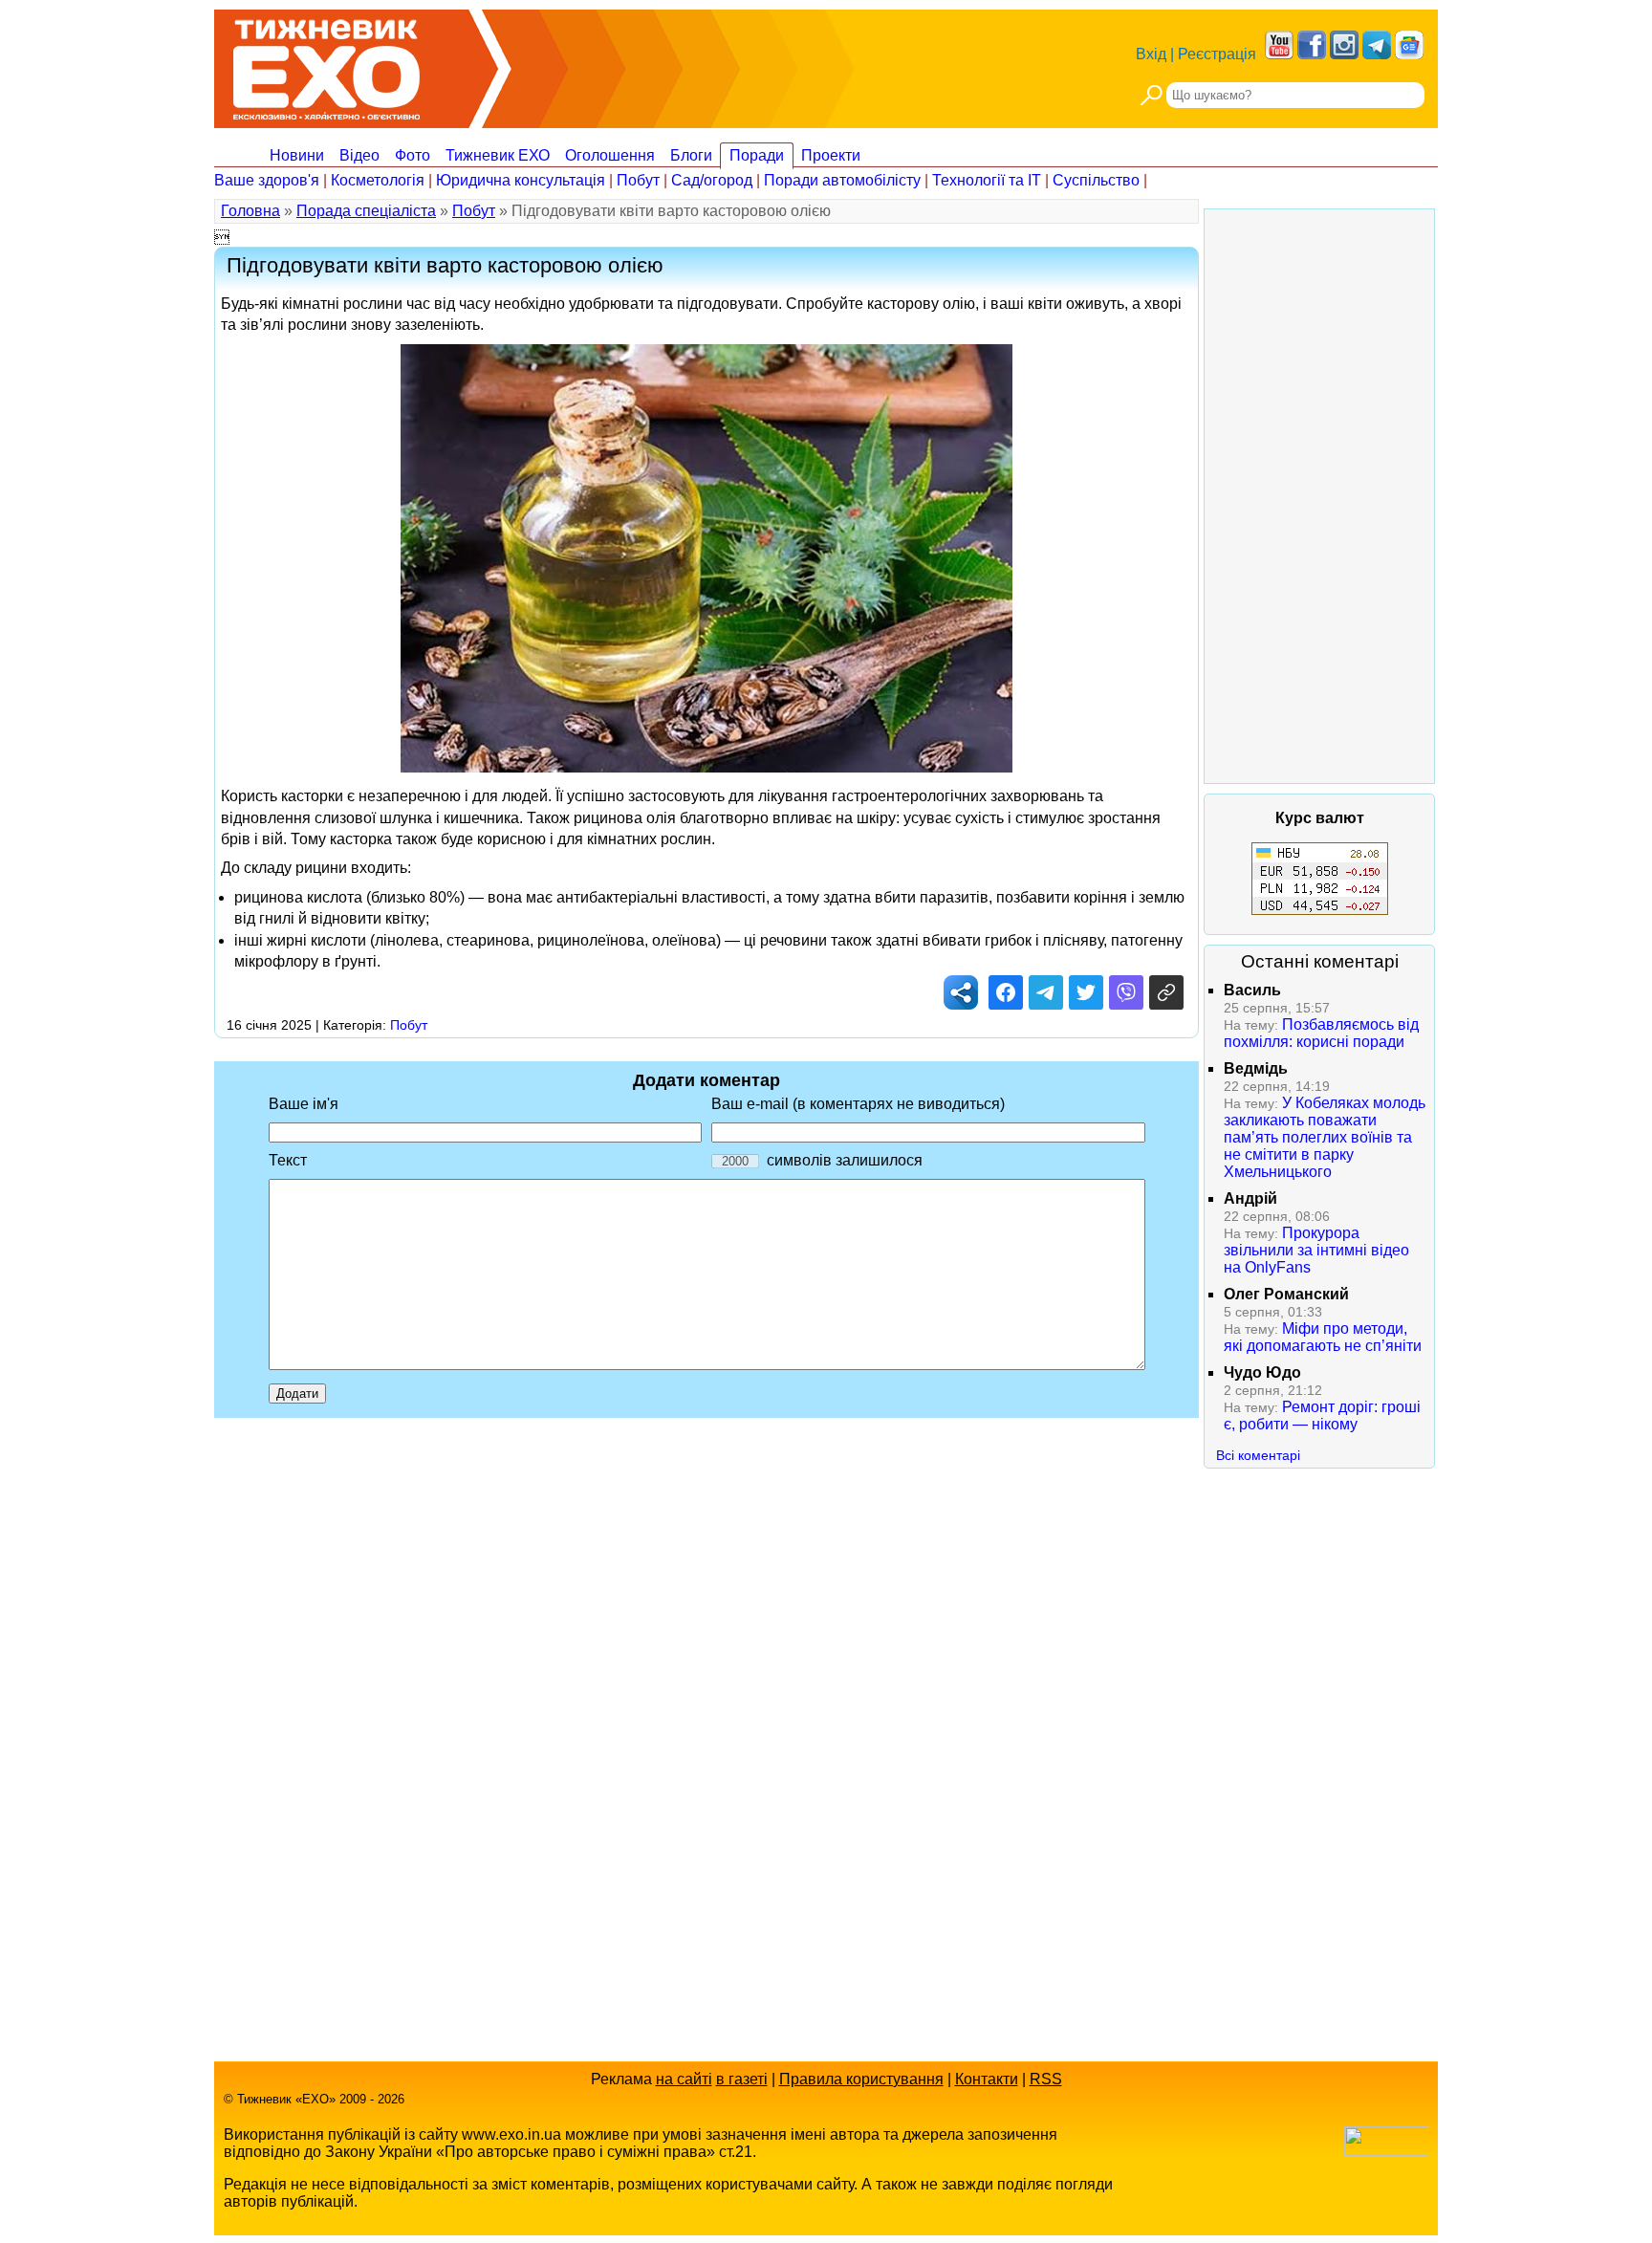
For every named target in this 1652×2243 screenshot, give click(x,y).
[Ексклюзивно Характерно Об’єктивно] (326, 65)
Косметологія (378, 180)
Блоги (691, 155)
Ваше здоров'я (267, 180)
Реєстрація (1217, 54)
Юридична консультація (521, 180)
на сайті (684, 2079)
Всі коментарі (1258, 1455)
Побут (638, 180)
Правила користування (861, 2079)
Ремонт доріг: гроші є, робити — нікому (1322, 1415)
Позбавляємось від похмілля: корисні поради (1321, 1033)
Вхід (1151, 54)
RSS (1046, 2079)
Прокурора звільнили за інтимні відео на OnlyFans (1316, 1250)
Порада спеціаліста (366, 211)
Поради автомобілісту (842, 180)
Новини (297, 155)
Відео (359, 155)
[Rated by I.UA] (1386, 2151)
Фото (413, 155)
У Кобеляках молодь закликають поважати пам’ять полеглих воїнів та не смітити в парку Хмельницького (1325, 1137)
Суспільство (1096, 180)
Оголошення (610, 155)
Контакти (987, 2079)
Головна (250, 211)
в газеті (742, 2079)
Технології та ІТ (987, 180)
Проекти (831, 155)
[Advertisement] (1319, 496)
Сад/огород (712, 180)
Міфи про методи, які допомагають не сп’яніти (1323, 1337)
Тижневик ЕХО (498, 155)
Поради (757, 155)
